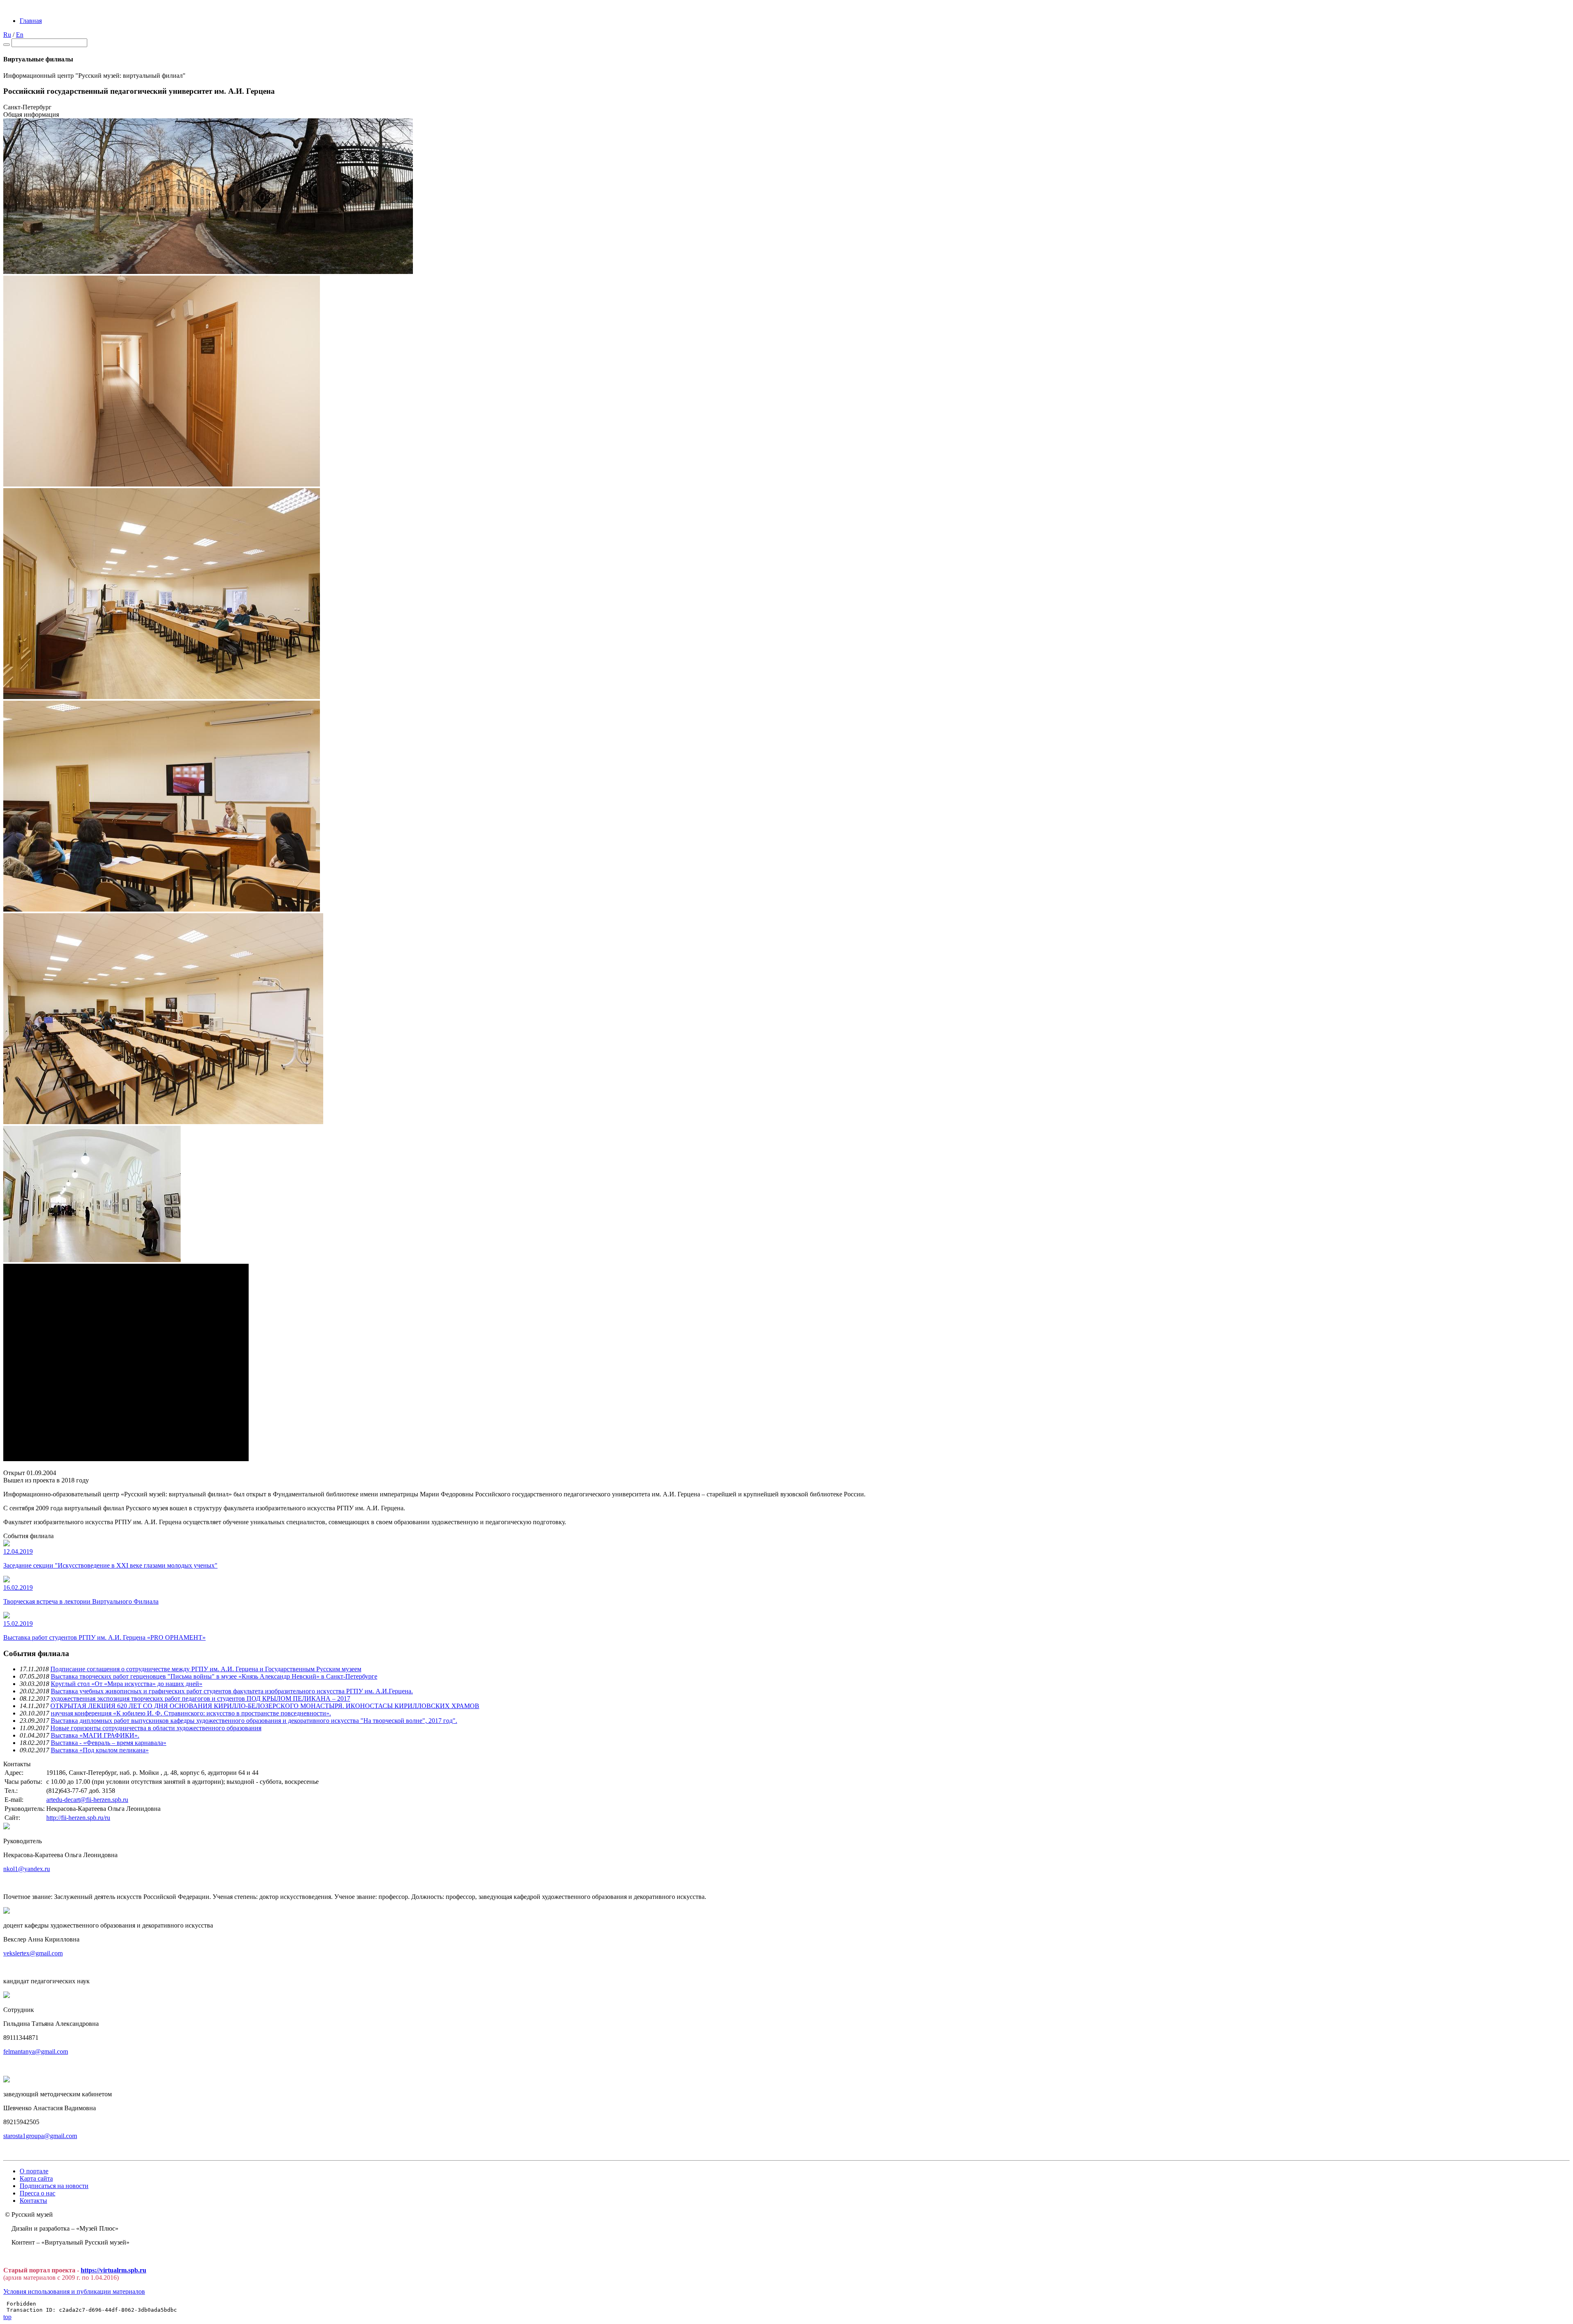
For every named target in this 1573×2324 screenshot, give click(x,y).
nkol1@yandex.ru (27, 1869)
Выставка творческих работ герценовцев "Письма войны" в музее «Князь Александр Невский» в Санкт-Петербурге (214, 1676)
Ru (7, 35)
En (20, 35)
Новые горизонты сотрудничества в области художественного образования (156, 1728)
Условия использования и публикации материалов (74, 2291)
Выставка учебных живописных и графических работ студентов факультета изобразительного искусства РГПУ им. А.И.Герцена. (232, 1691)
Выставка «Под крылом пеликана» (100, 1750)
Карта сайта (36, 2178)
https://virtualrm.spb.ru (113, 2270)
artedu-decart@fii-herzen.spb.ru (87, 1800)
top (7, 2317)
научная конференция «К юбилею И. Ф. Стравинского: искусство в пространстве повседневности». (191, 1713)
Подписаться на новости (54, 2186)
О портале (34, 2171)
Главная (31, 21)
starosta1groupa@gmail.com (40, 2136)
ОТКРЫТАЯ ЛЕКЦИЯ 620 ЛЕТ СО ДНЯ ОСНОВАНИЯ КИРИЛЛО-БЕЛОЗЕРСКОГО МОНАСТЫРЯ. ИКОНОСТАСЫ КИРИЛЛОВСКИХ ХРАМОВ (265, 1706)
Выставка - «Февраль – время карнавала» (109, 1743)
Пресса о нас (37, 2193)
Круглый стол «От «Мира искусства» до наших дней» (127, 1684)
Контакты (33, 2201)
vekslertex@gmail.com (33, 1953)
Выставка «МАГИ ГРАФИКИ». (95, 1735)
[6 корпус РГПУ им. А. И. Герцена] (208, 272)
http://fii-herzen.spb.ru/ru (78, 1818)
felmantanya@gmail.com (36, 2051)
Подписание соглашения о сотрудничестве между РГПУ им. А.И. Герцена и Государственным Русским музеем (206, 1669)
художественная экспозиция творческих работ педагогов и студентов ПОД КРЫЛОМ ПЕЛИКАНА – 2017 (201, 1698)
